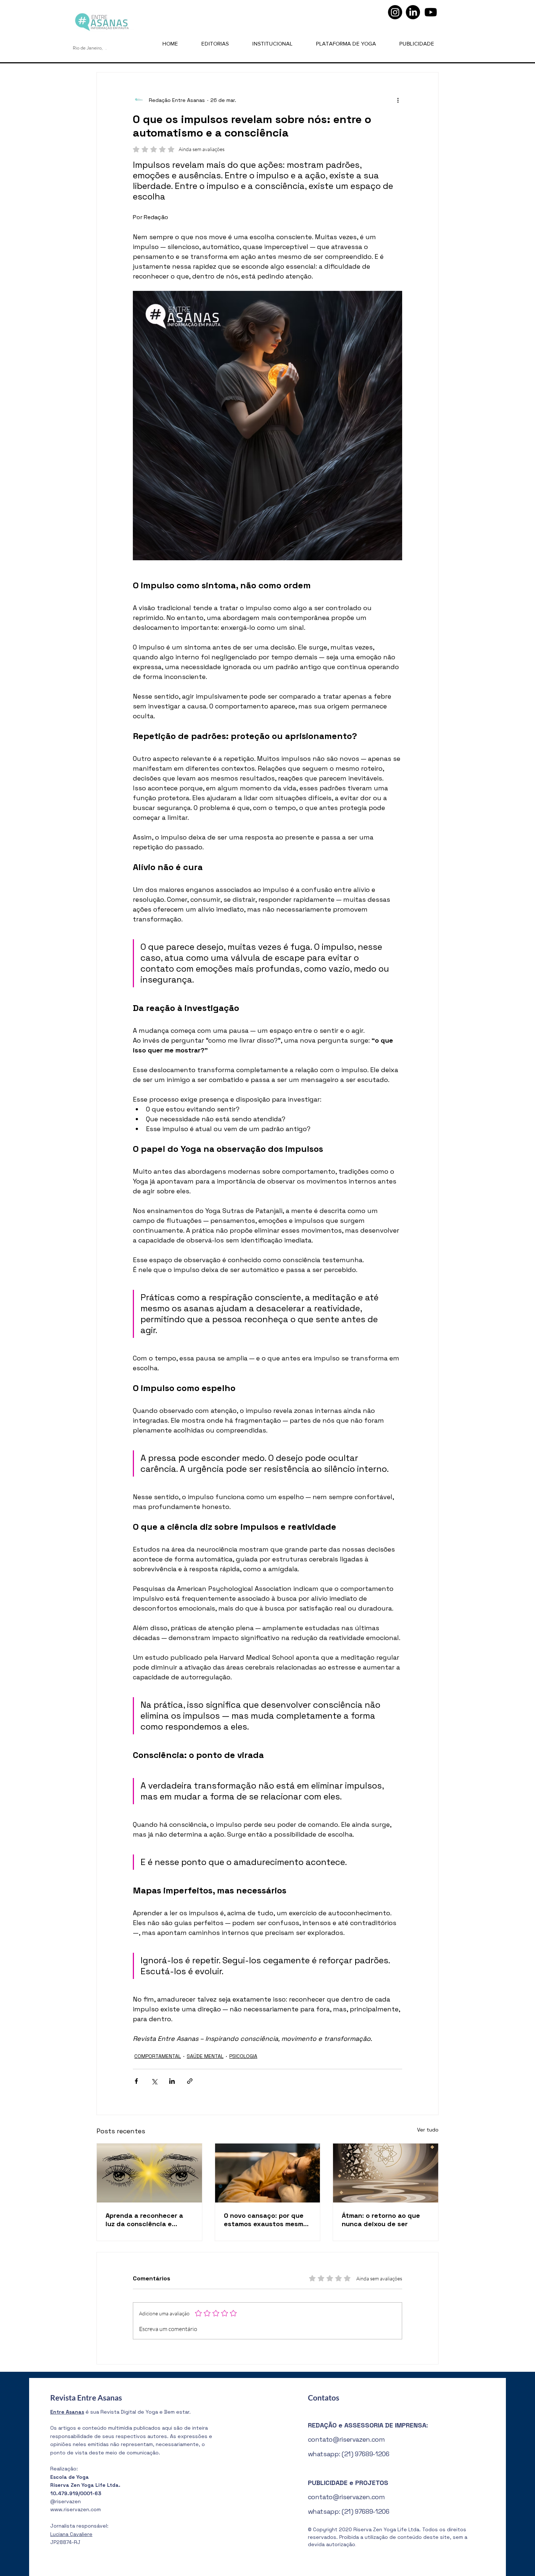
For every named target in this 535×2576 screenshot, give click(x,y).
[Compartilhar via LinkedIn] (172, 2081)
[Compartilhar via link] (190, 2081)
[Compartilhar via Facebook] (136, 2081)
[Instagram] (395, 12)
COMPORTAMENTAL (158, 2056)
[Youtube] (431, 12)
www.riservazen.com (76, 2509)
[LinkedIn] (413, 12)
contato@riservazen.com (346, 2439)
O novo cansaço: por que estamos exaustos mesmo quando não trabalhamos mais (265, 2220)
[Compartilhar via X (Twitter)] (154, 2081)
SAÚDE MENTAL (205, 2056)
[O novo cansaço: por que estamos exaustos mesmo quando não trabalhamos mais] (268, 2173)
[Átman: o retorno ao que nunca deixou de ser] (386, 2173)
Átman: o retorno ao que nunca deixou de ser (381, 2220)
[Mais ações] (398, 100)
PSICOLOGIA (243, 2056)
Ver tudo (428, 2130)
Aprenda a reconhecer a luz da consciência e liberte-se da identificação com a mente (149, 2220)
